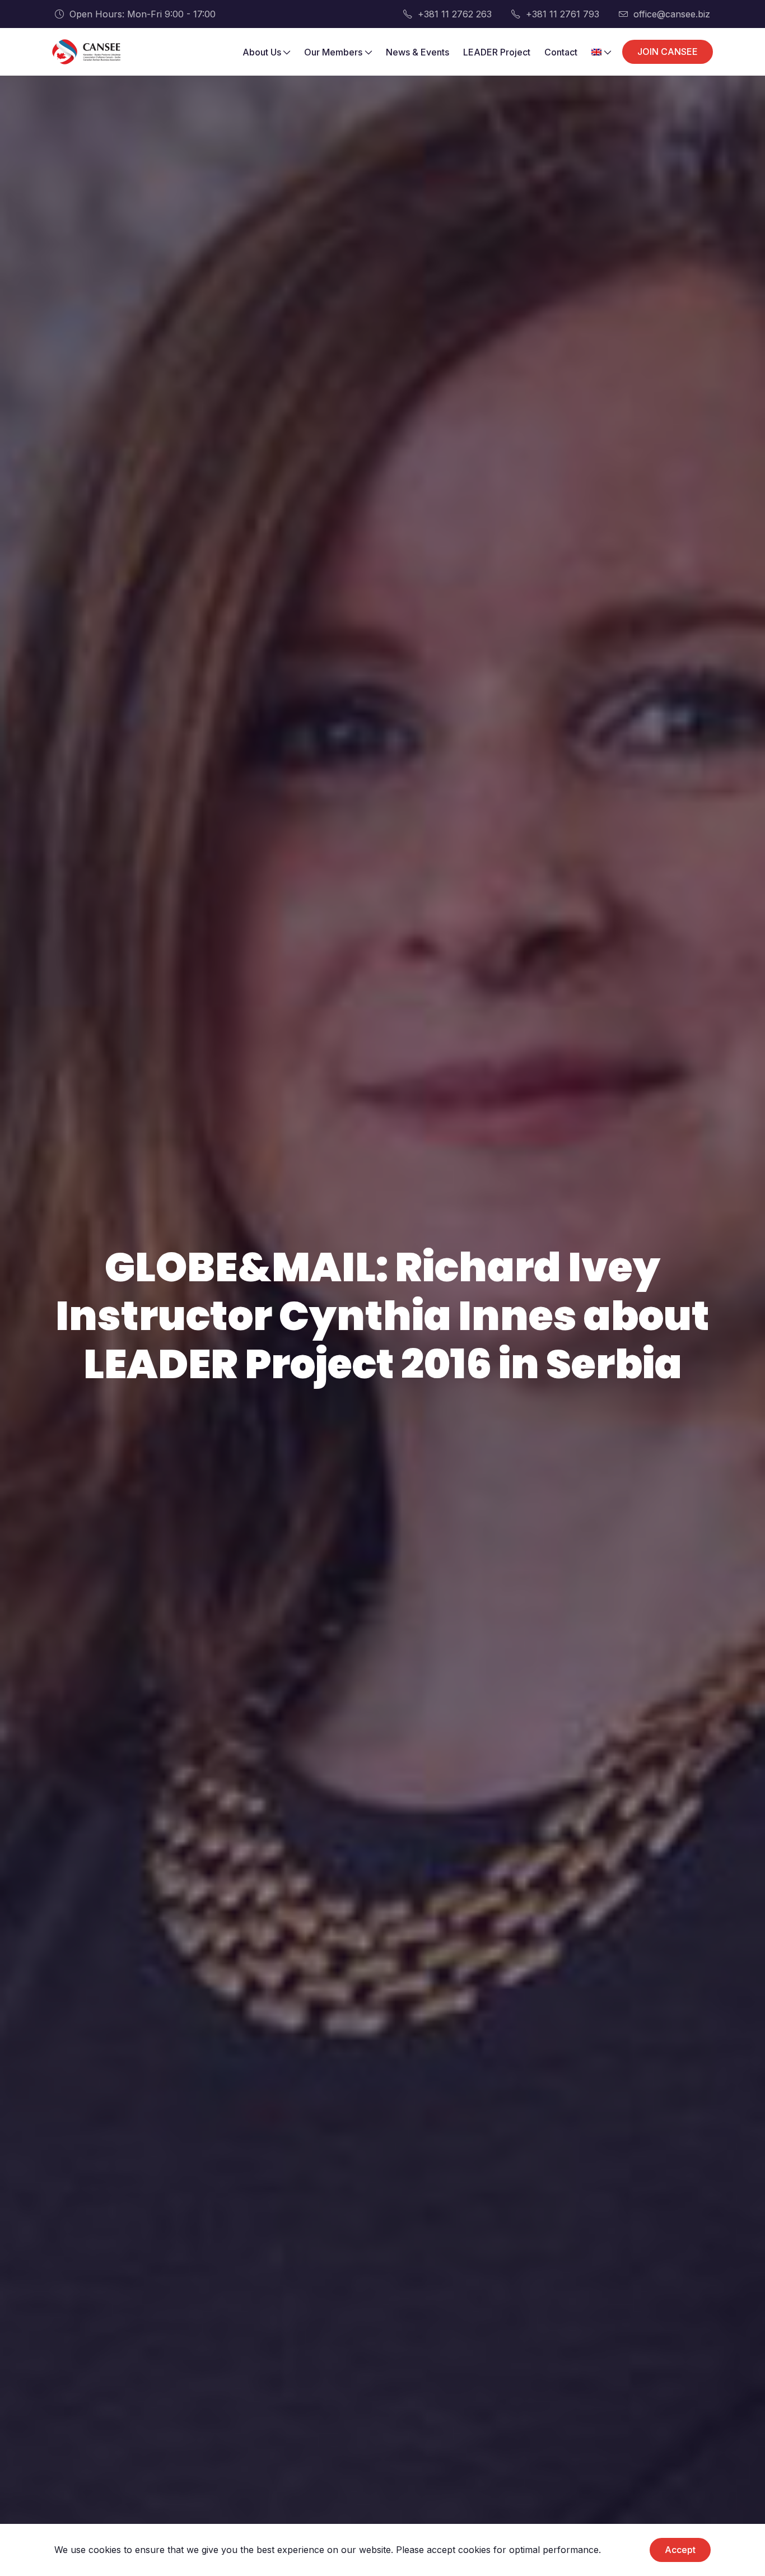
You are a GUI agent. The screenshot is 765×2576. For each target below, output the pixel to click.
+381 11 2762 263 (455, 14)
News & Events (418, 52)
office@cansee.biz (672, 14)
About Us (262, 52)
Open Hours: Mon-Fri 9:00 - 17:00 (143, 14)
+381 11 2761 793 (563, 14)
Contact (561, 52)
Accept (680, 2550)
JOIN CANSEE (668, 52)
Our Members (333, 52)
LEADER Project (497, 52)
